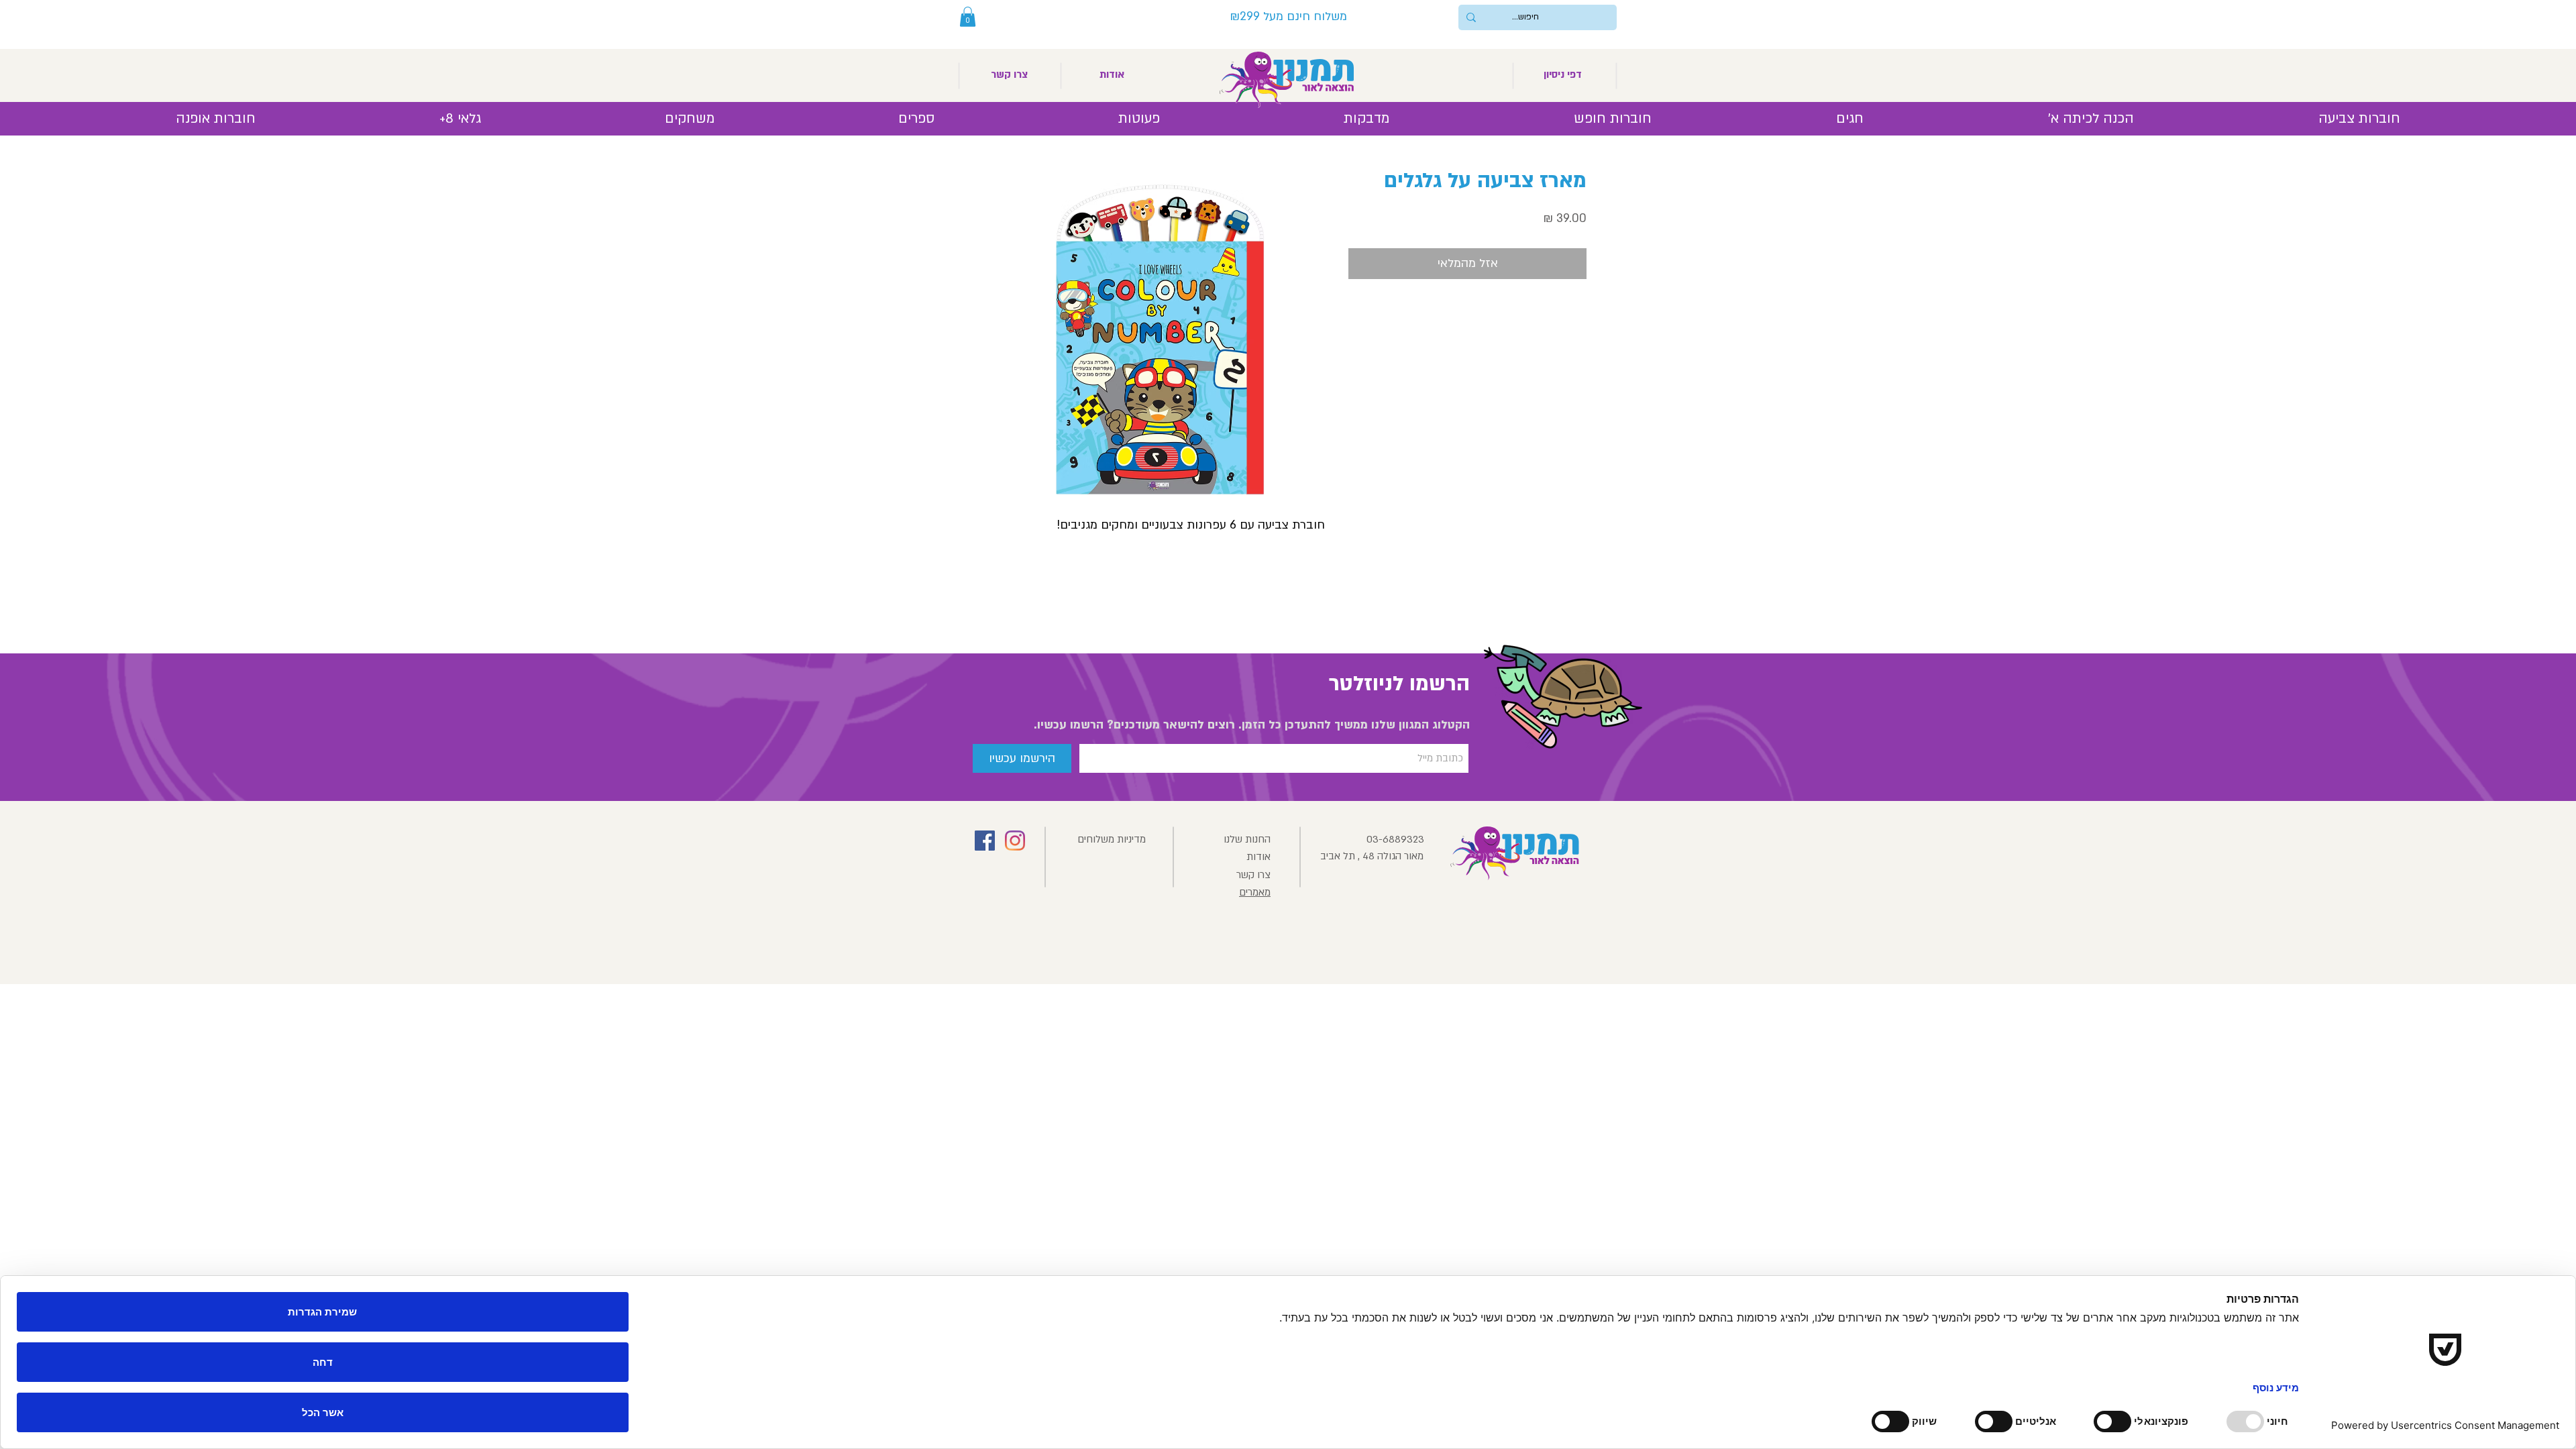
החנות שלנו (1247, 839)
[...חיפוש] (1471, 17)
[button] (968, 17)
